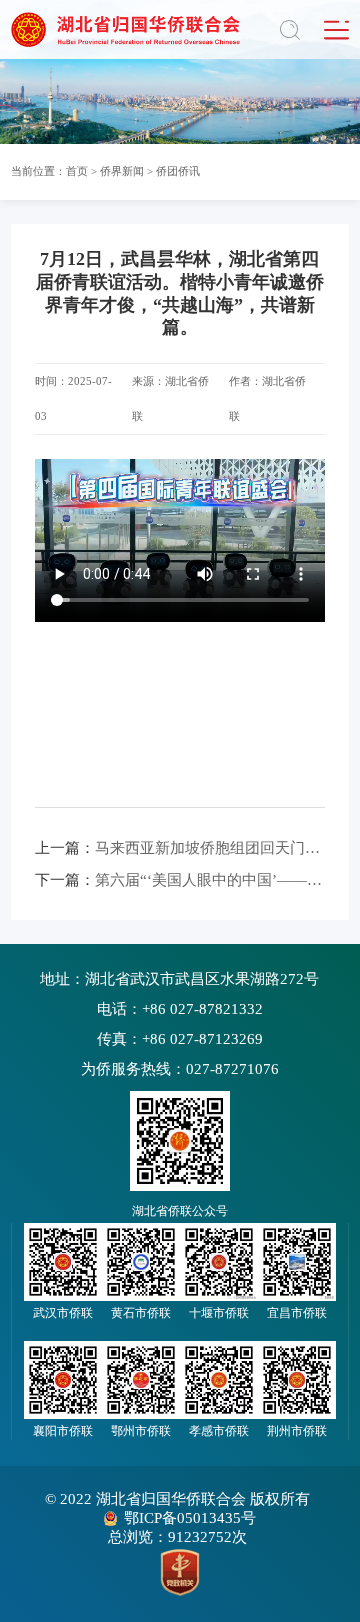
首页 (77, 171)
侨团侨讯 (178, 171)
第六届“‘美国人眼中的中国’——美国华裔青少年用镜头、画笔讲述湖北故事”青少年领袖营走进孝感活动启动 (180, 880)
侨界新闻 (122, 171)
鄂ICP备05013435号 (190, 1518)
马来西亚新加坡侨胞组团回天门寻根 (180, 848)
